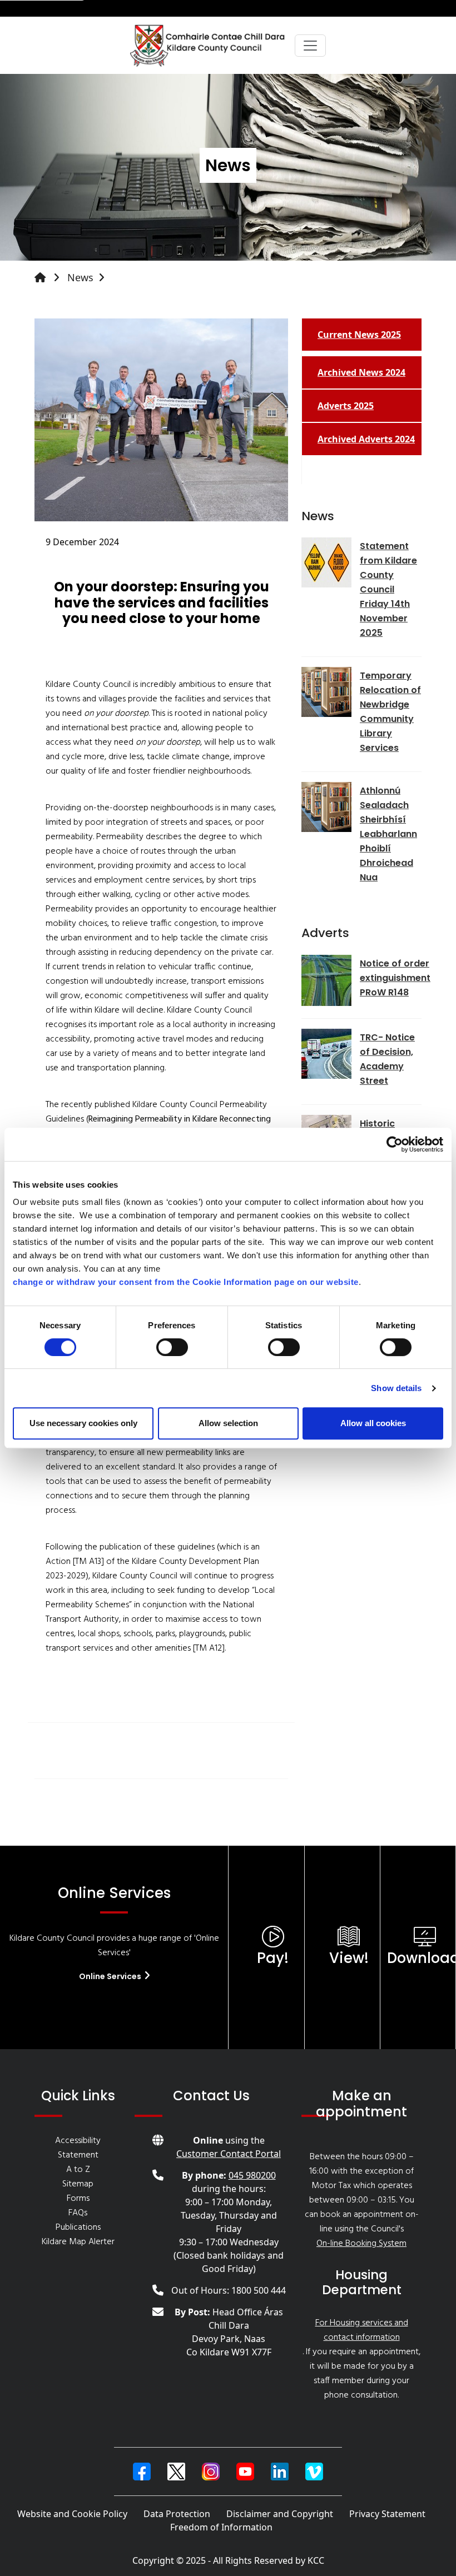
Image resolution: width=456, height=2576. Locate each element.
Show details (396, 1388)
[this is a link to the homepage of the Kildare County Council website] (49, 278)
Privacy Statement (387, 2514)
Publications (78, 2228)
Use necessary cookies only (83, 1423)
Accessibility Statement (78, 2148)
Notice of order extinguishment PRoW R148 (395, 978)
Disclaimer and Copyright (280, 2514)
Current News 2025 (359, 335)
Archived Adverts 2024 (366, 439)
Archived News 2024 (361, 372)
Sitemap (78, 2184)
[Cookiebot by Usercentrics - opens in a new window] (395, 1144)
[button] (142, 2472)
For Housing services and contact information (362, 2330)
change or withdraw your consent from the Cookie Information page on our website (186, 1282)
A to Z (78, 2170)
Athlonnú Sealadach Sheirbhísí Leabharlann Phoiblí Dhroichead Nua (388, 834)
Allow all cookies (373, 1423)
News (80, 277)
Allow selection (228, 1423)
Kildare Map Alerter (78, 2242)
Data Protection (177, 2514)
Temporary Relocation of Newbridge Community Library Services (390, 712)
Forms (78, 2199)
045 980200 (252, 2175)
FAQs (78, 2213)
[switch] (172, 1347)
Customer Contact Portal (229, 2154)
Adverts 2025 (346, 406)
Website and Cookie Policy (72, 2514)
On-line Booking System (361, 2244)
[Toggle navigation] (310, 46)
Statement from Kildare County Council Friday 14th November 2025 (388, 589)
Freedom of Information (221, 2527)
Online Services (111, 1976)
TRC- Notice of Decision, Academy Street (387, 1059)
